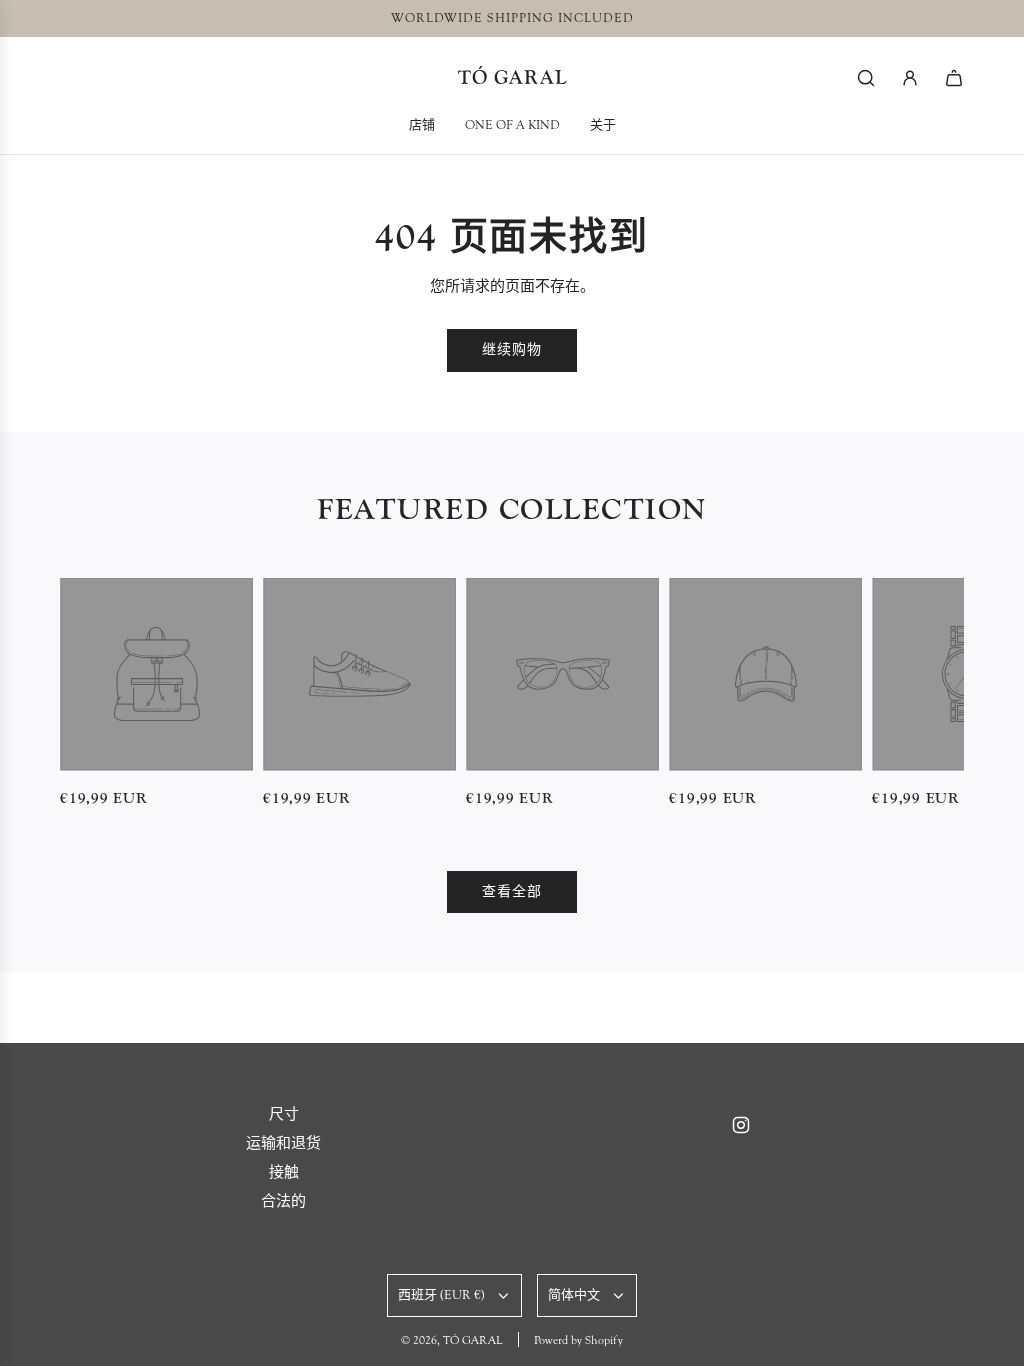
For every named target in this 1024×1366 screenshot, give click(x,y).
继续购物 (512, 350)
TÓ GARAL (512, 77)
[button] (82, 694)
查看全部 (512, 892)
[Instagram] (741, 1125)
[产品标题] (156, 674)
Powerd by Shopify (578, 1340)
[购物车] (954, 78)
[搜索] (866, 78)
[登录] (910, 78)
